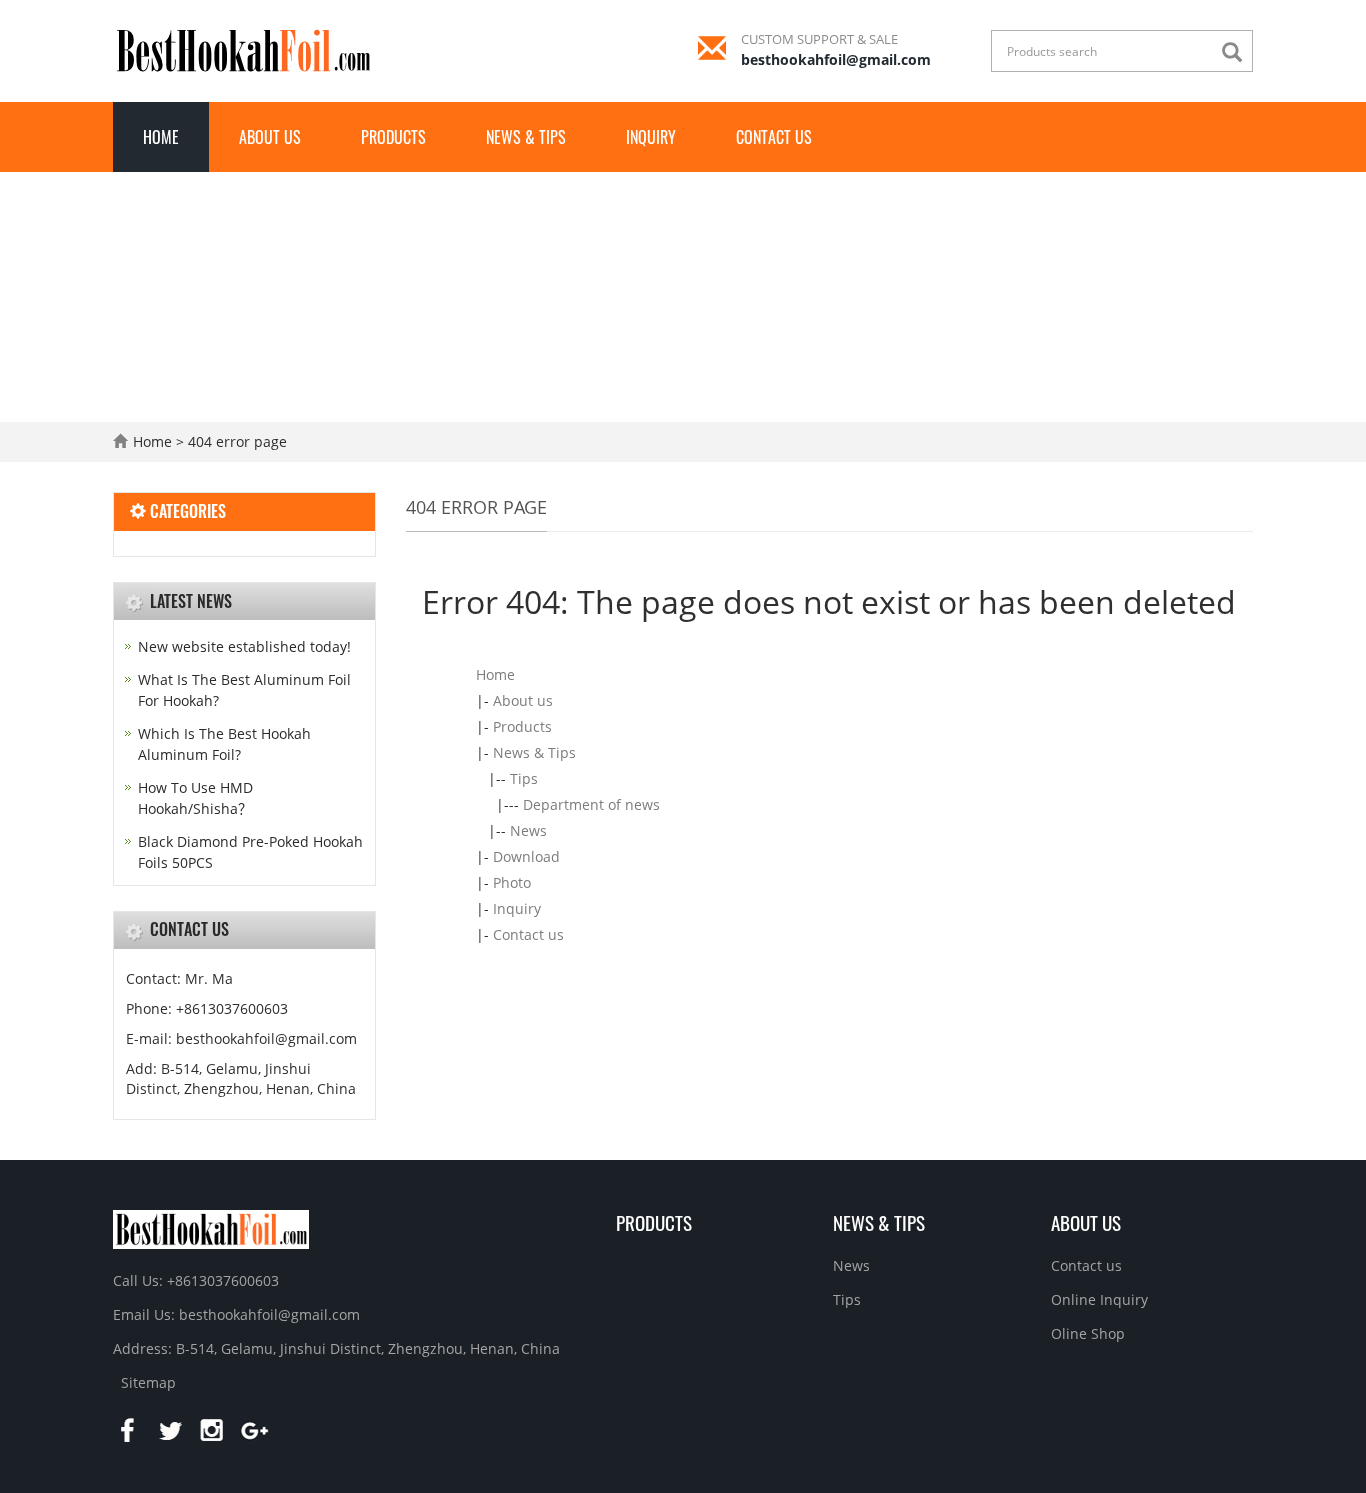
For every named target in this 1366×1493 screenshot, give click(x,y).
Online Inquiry (1099, 1299)
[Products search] (1237, 52)
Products (393, 137)
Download (526, 856)
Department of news (591, 804)
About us (270, 137)
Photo (512, 882)
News (528, 830)
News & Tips (526, 137)
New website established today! (244, 646)
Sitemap (148, 1382)
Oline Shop (1088, 1333)
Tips (524, 778)
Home (161, 137)
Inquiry (651, 137)
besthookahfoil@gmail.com (836, 59)
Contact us (774, 137)
